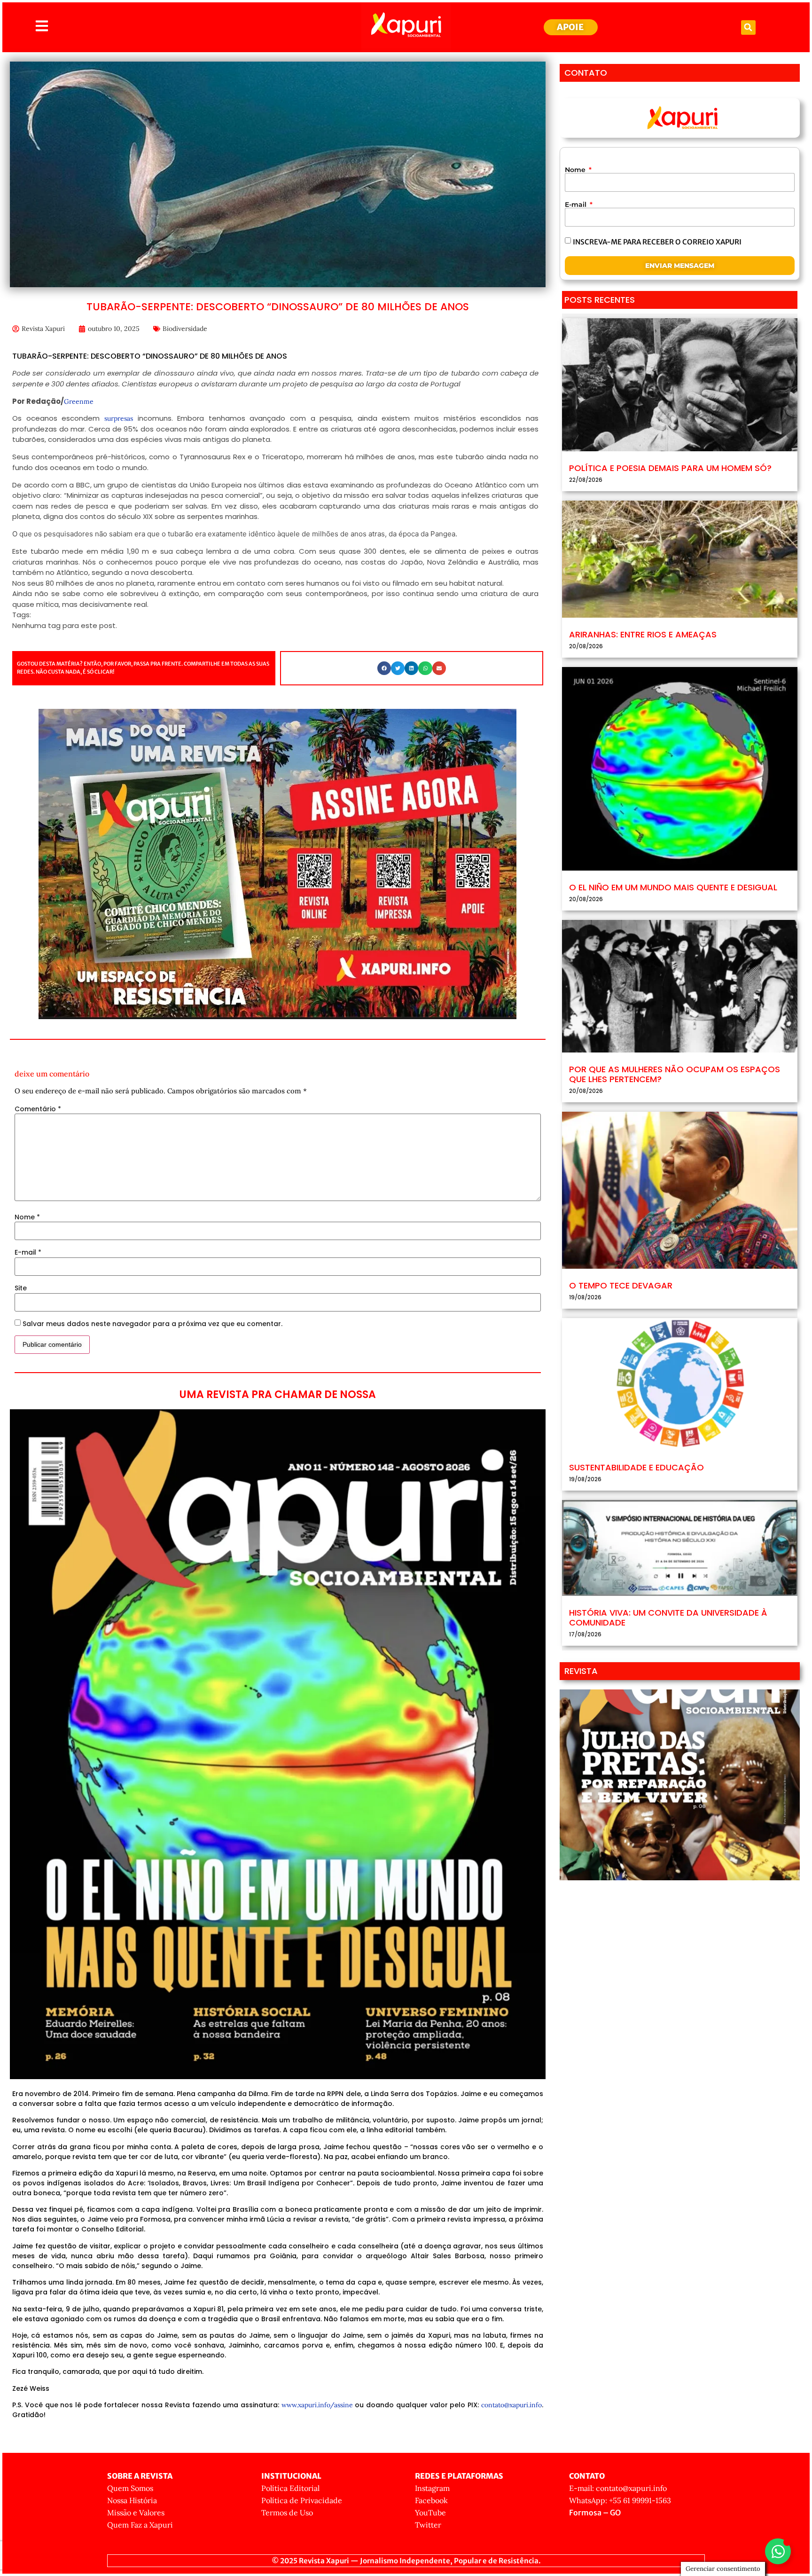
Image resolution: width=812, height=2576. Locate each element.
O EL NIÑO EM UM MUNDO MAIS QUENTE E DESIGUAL (673, 887)
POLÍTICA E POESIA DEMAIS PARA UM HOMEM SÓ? (670, 468)
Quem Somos (130, 2488)
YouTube (430, 2513)
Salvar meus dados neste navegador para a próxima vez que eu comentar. (152, 1324)
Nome (27, 1217)
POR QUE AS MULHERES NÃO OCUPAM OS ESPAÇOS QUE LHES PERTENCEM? (675, 1074)
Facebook (431, 2500)
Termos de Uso (287, 2513)
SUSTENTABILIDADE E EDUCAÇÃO (636, 1467)
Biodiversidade (185, 329)
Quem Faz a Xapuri (140, 2525)
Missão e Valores (136, 2513)
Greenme (79, 401)
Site (21, 1288)
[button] (748, 27)
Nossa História (132, 2500)
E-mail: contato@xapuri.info (618, 2488)
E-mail (28, 1252)
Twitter (428, 2525)
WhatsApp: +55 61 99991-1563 (620, 2500)
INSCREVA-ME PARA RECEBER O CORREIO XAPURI (657, 241)
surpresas (119, 418)
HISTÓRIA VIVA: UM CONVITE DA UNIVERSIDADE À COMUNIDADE (668, 1618)
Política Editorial (290, 2488)
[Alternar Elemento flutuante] (778, 2551)
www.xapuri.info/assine (317, 2405)
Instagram (432, 2488)
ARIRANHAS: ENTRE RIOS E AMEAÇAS (643, 634)
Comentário (38, 1109)
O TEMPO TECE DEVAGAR (621, 1285)
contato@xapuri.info (511, 2405)
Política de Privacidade (302, 2500)
